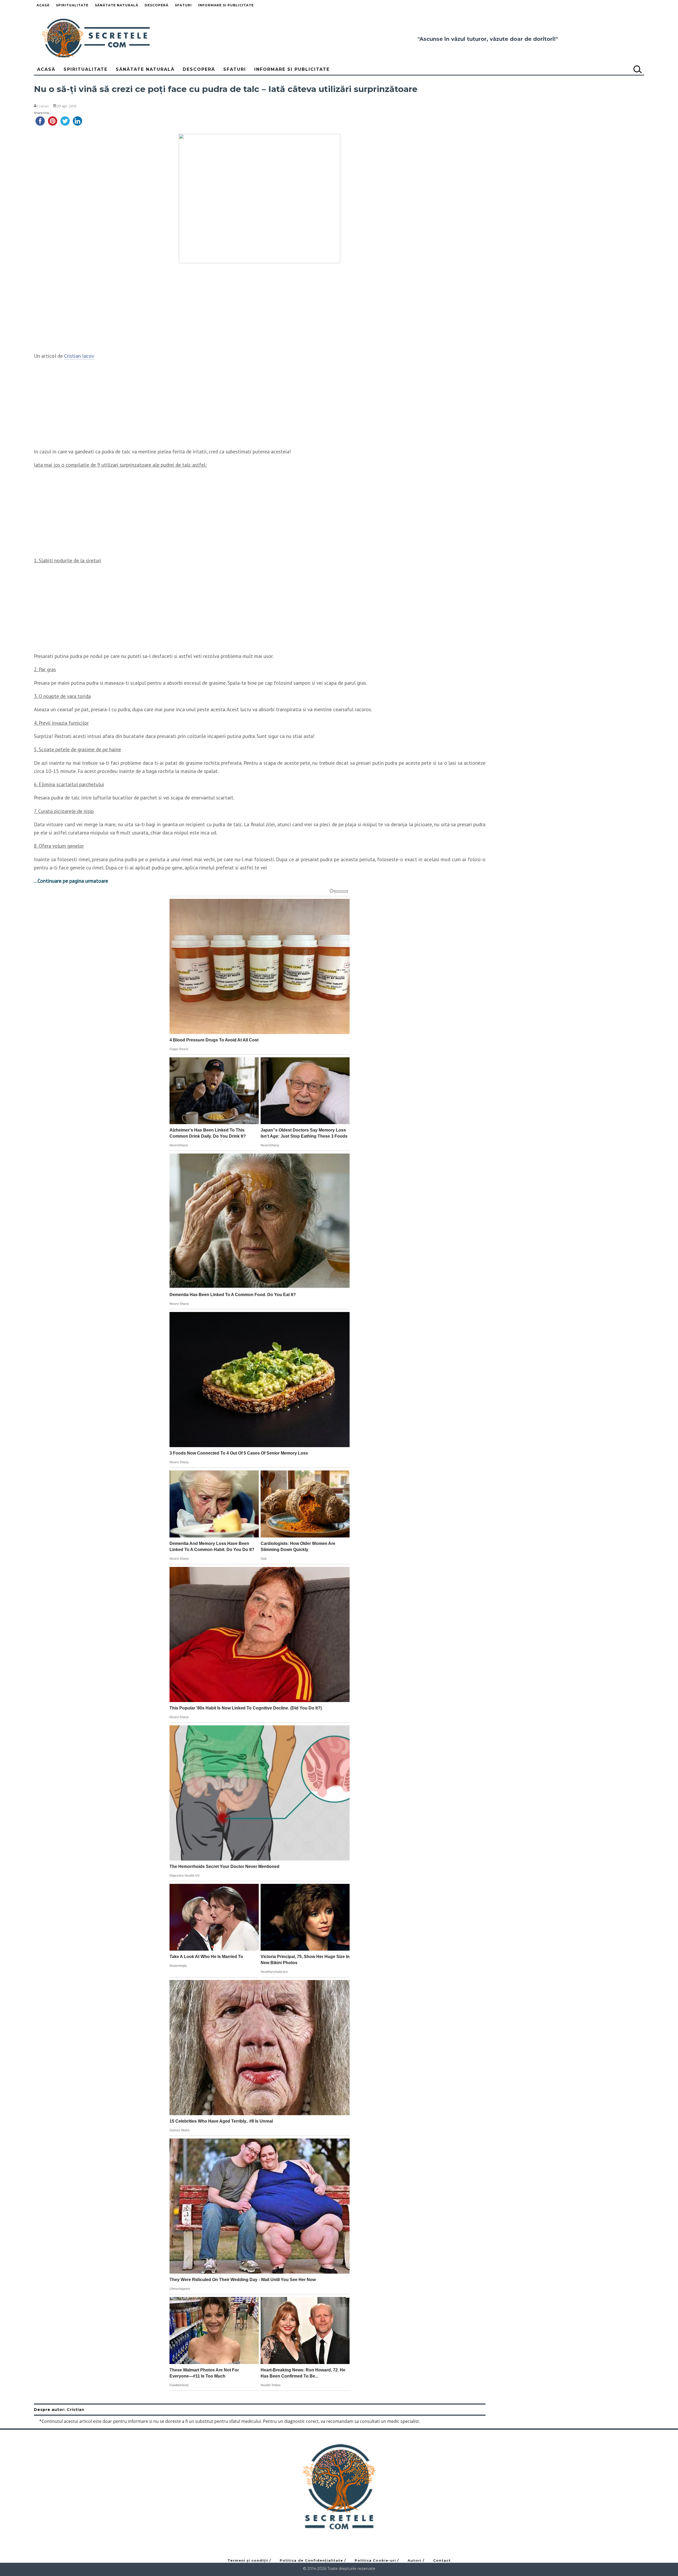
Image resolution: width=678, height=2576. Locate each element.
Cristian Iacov (79, 356)
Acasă (43, 5)
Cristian (43, 106)
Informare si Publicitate (226, 5)
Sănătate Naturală (117, 5)
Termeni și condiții (248, 2560)
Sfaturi (183, 5)
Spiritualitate (72, 5)
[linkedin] (77, 120)
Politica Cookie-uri (375, 2560)
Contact (442, 2560)
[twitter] (65, 120)
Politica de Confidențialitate (311, 2560)
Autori (414, 2560)
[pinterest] (53, 120)
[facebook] (40, 120)
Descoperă (157, 5)
